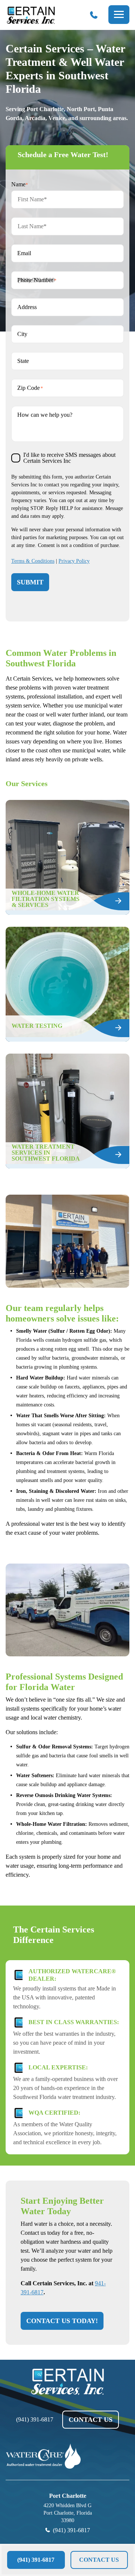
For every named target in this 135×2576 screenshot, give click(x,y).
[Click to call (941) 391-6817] (94, 15)
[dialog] (67, 2560)
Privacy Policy (74, 561)
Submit (30, 582)
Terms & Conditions (33, 561)
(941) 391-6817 (35, 2420)
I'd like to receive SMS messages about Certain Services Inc (69, 458)
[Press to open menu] (119, 15)
